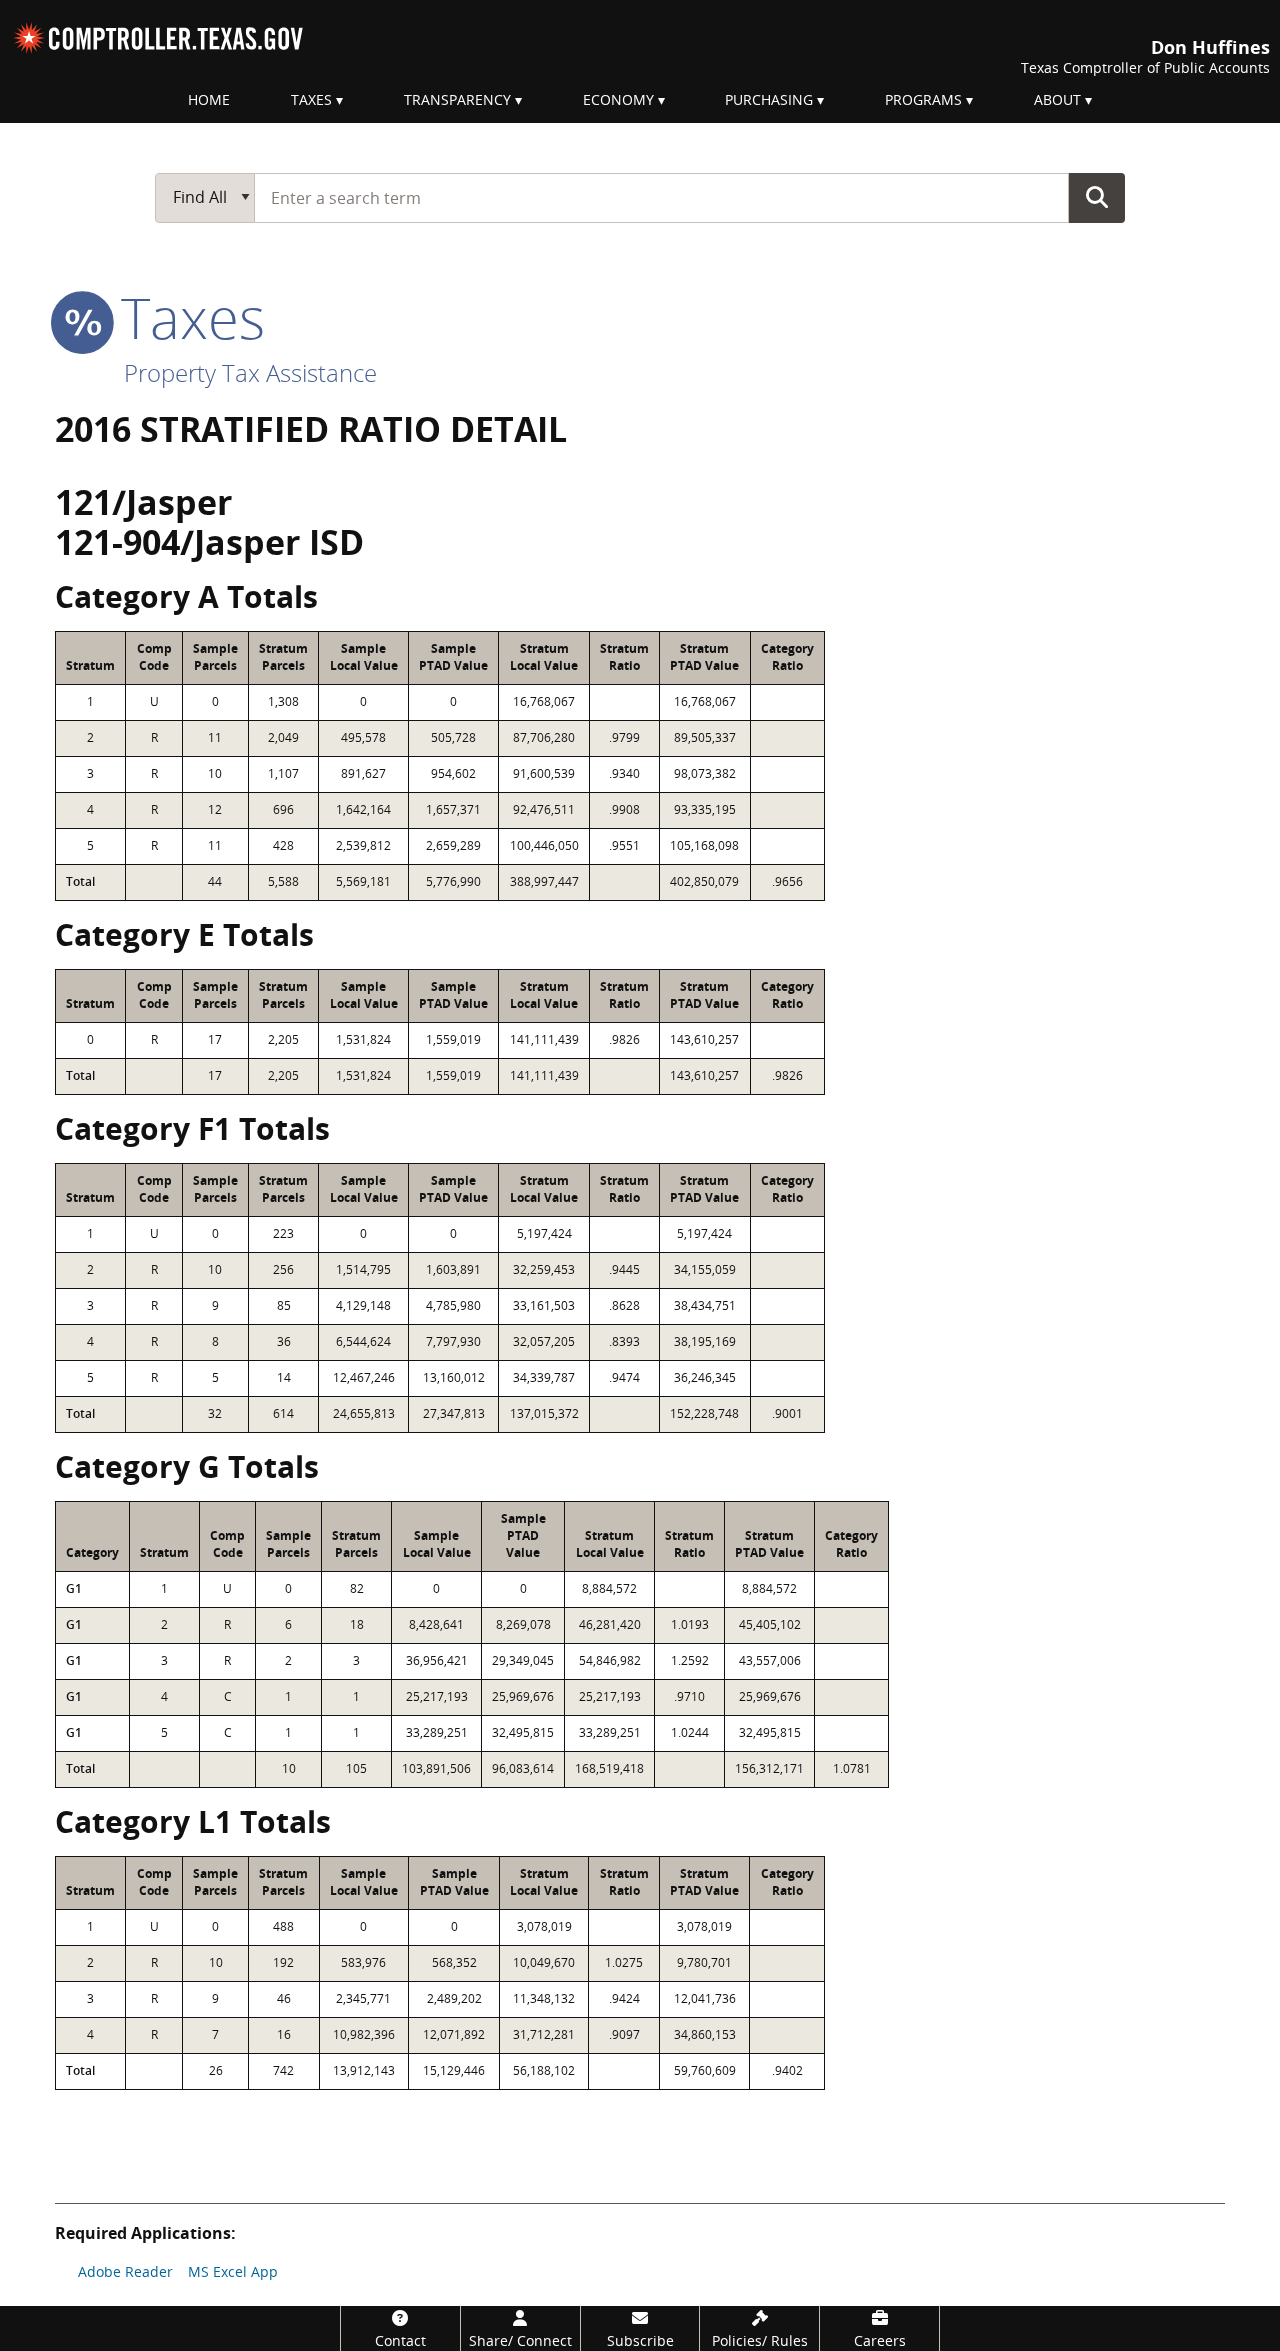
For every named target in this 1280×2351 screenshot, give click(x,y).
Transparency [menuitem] (457, 99)
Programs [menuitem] (923, 99)
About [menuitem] (1057, 99)
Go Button (1097, 197)
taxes (185, 317)
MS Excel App (233, 2271)
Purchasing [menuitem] (769, 99)
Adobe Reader (125, 2271)
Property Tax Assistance (250, 372)
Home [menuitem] (209, 99)
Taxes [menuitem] (311, 99)
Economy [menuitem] (618, 99)
